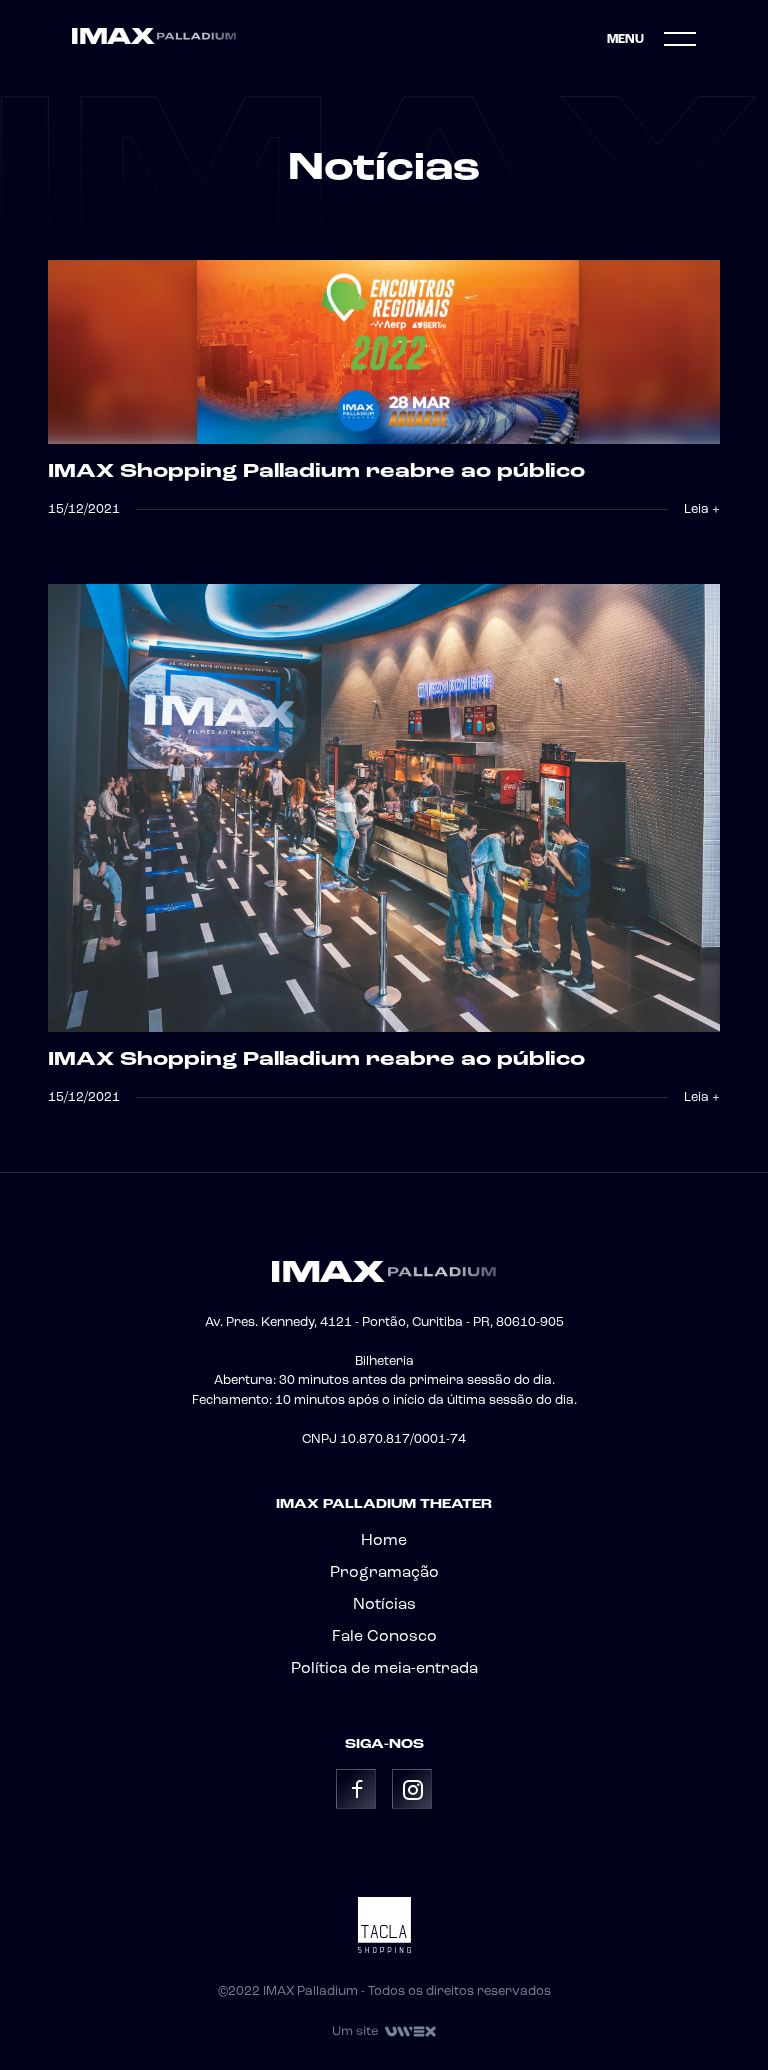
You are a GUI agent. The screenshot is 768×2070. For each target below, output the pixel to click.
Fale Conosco (384, 1637)
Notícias (384, 1605)
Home (384, 1541)
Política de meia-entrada (384, 1669)
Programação (384, 1573)
